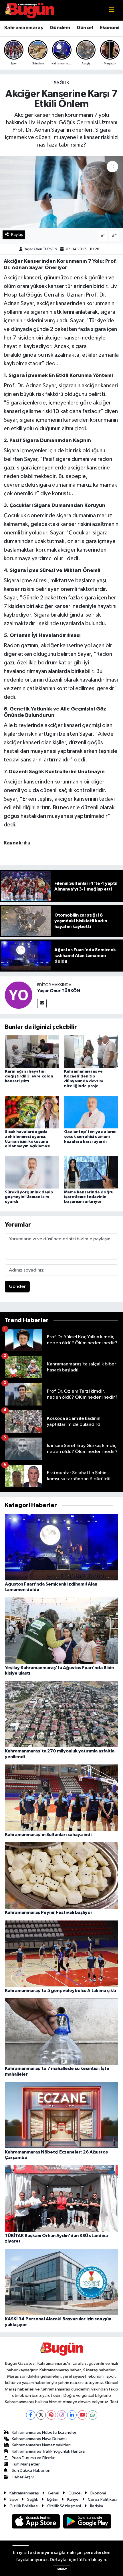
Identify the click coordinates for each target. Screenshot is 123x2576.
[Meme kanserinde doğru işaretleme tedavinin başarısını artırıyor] (91, 1172)
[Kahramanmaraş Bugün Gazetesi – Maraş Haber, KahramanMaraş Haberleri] (29, 10)
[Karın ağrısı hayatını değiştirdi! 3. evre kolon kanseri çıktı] (32, 1052)
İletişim (97, 2506)
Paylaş (17, 235)
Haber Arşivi (23, 2477)
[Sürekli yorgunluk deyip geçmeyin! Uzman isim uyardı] (32, 1172)
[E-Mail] (42, 1003)
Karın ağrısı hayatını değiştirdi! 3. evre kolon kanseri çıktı (29, 1076)
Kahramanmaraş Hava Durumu (39, 2439)
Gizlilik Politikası (24, 2506)
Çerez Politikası (102, 2499)
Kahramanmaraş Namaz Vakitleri (41, 2445)
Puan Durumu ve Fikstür (33, 2458)
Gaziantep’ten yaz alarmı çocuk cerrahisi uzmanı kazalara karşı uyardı (90, 1137)
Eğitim (53, 2499)
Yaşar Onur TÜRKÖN (41, 249)
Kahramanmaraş (24, 28)
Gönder (17, 1287)
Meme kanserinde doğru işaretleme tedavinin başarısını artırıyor (89, 1197)
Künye (73, 2499)
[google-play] (87, 2522)
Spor (14, 2499)
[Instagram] (62, 2415)
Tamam (62, 2569)
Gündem (60, 28)
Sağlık (61, 83)
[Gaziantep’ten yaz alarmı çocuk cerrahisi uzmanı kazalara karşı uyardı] (91, 1112)
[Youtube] (82, 2415)
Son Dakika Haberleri (31, 2471)
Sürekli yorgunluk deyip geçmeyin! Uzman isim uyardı (29, 1197)
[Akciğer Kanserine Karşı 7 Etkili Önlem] (61, 192)
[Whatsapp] (93, 2415)
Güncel (85, 28)
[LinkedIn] (72, 2415)
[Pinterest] (51, 2415)
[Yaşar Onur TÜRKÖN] (19, 995)
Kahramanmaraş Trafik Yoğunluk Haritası (48, 2451)
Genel (53, 2493)
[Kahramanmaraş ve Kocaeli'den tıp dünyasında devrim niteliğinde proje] (91, 1052)
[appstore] (36, 2522)
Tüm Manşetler (26, 2464)
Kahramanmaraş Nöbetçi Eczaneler (44, 2432)
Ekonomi (110, 28)
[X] (41, 2415)
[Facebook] (31, 2415)
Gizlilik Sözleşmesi (64, 2506)
